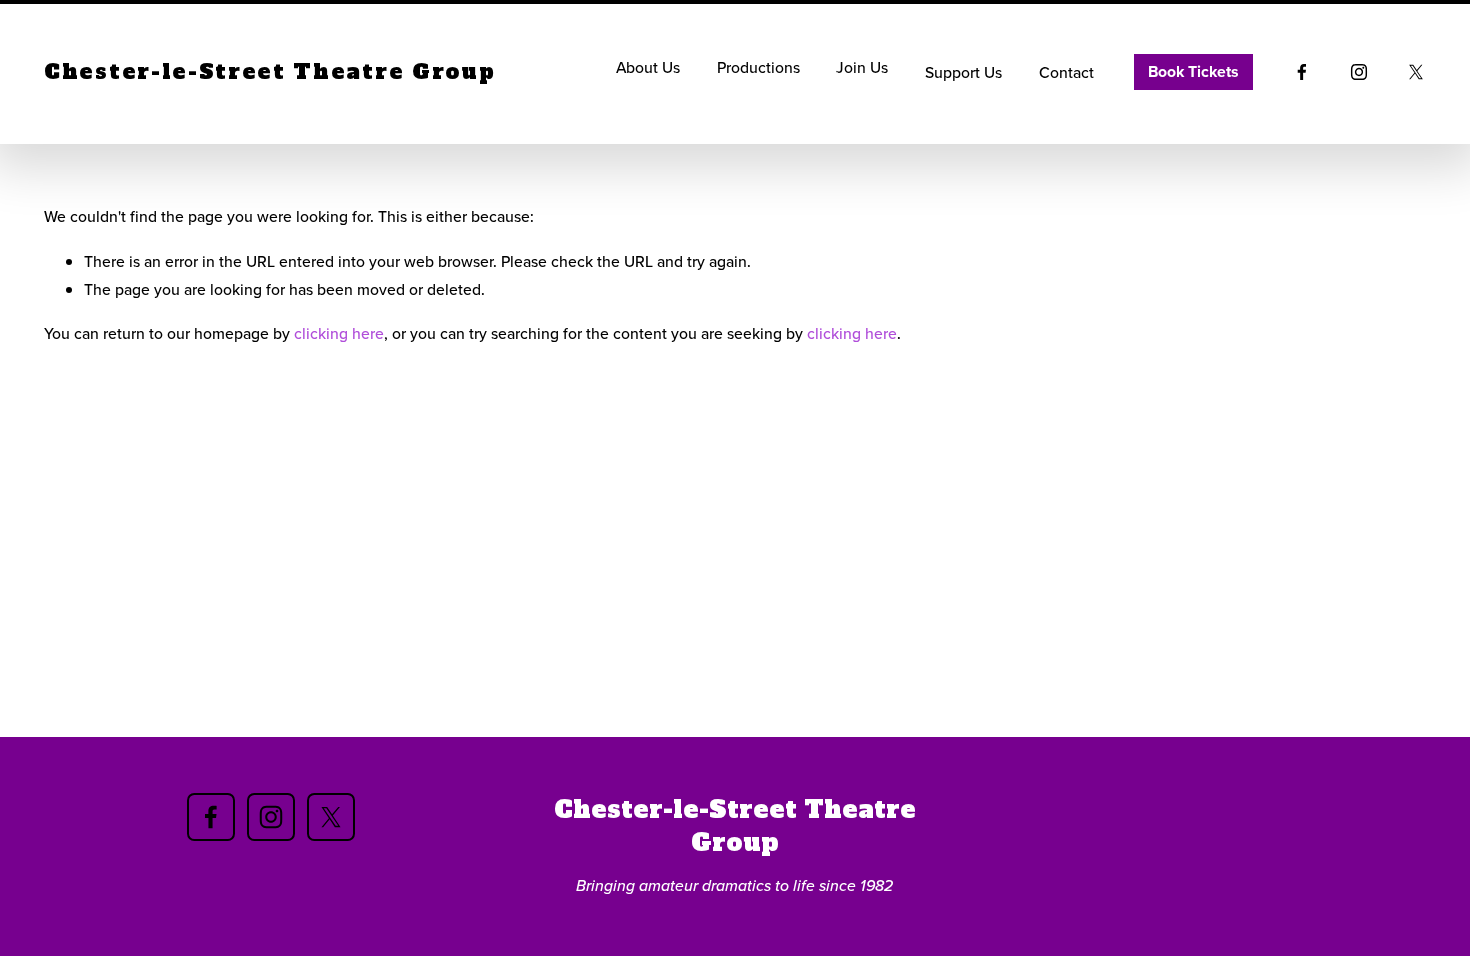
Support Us (963, 72)
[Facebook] (1302, 72)
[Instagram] (1359, 72)
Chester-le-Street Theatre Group (269, 71)
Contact (1066, 72)
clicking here (339, 333)
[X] (1416, 72)
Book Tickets (1193, 71)
